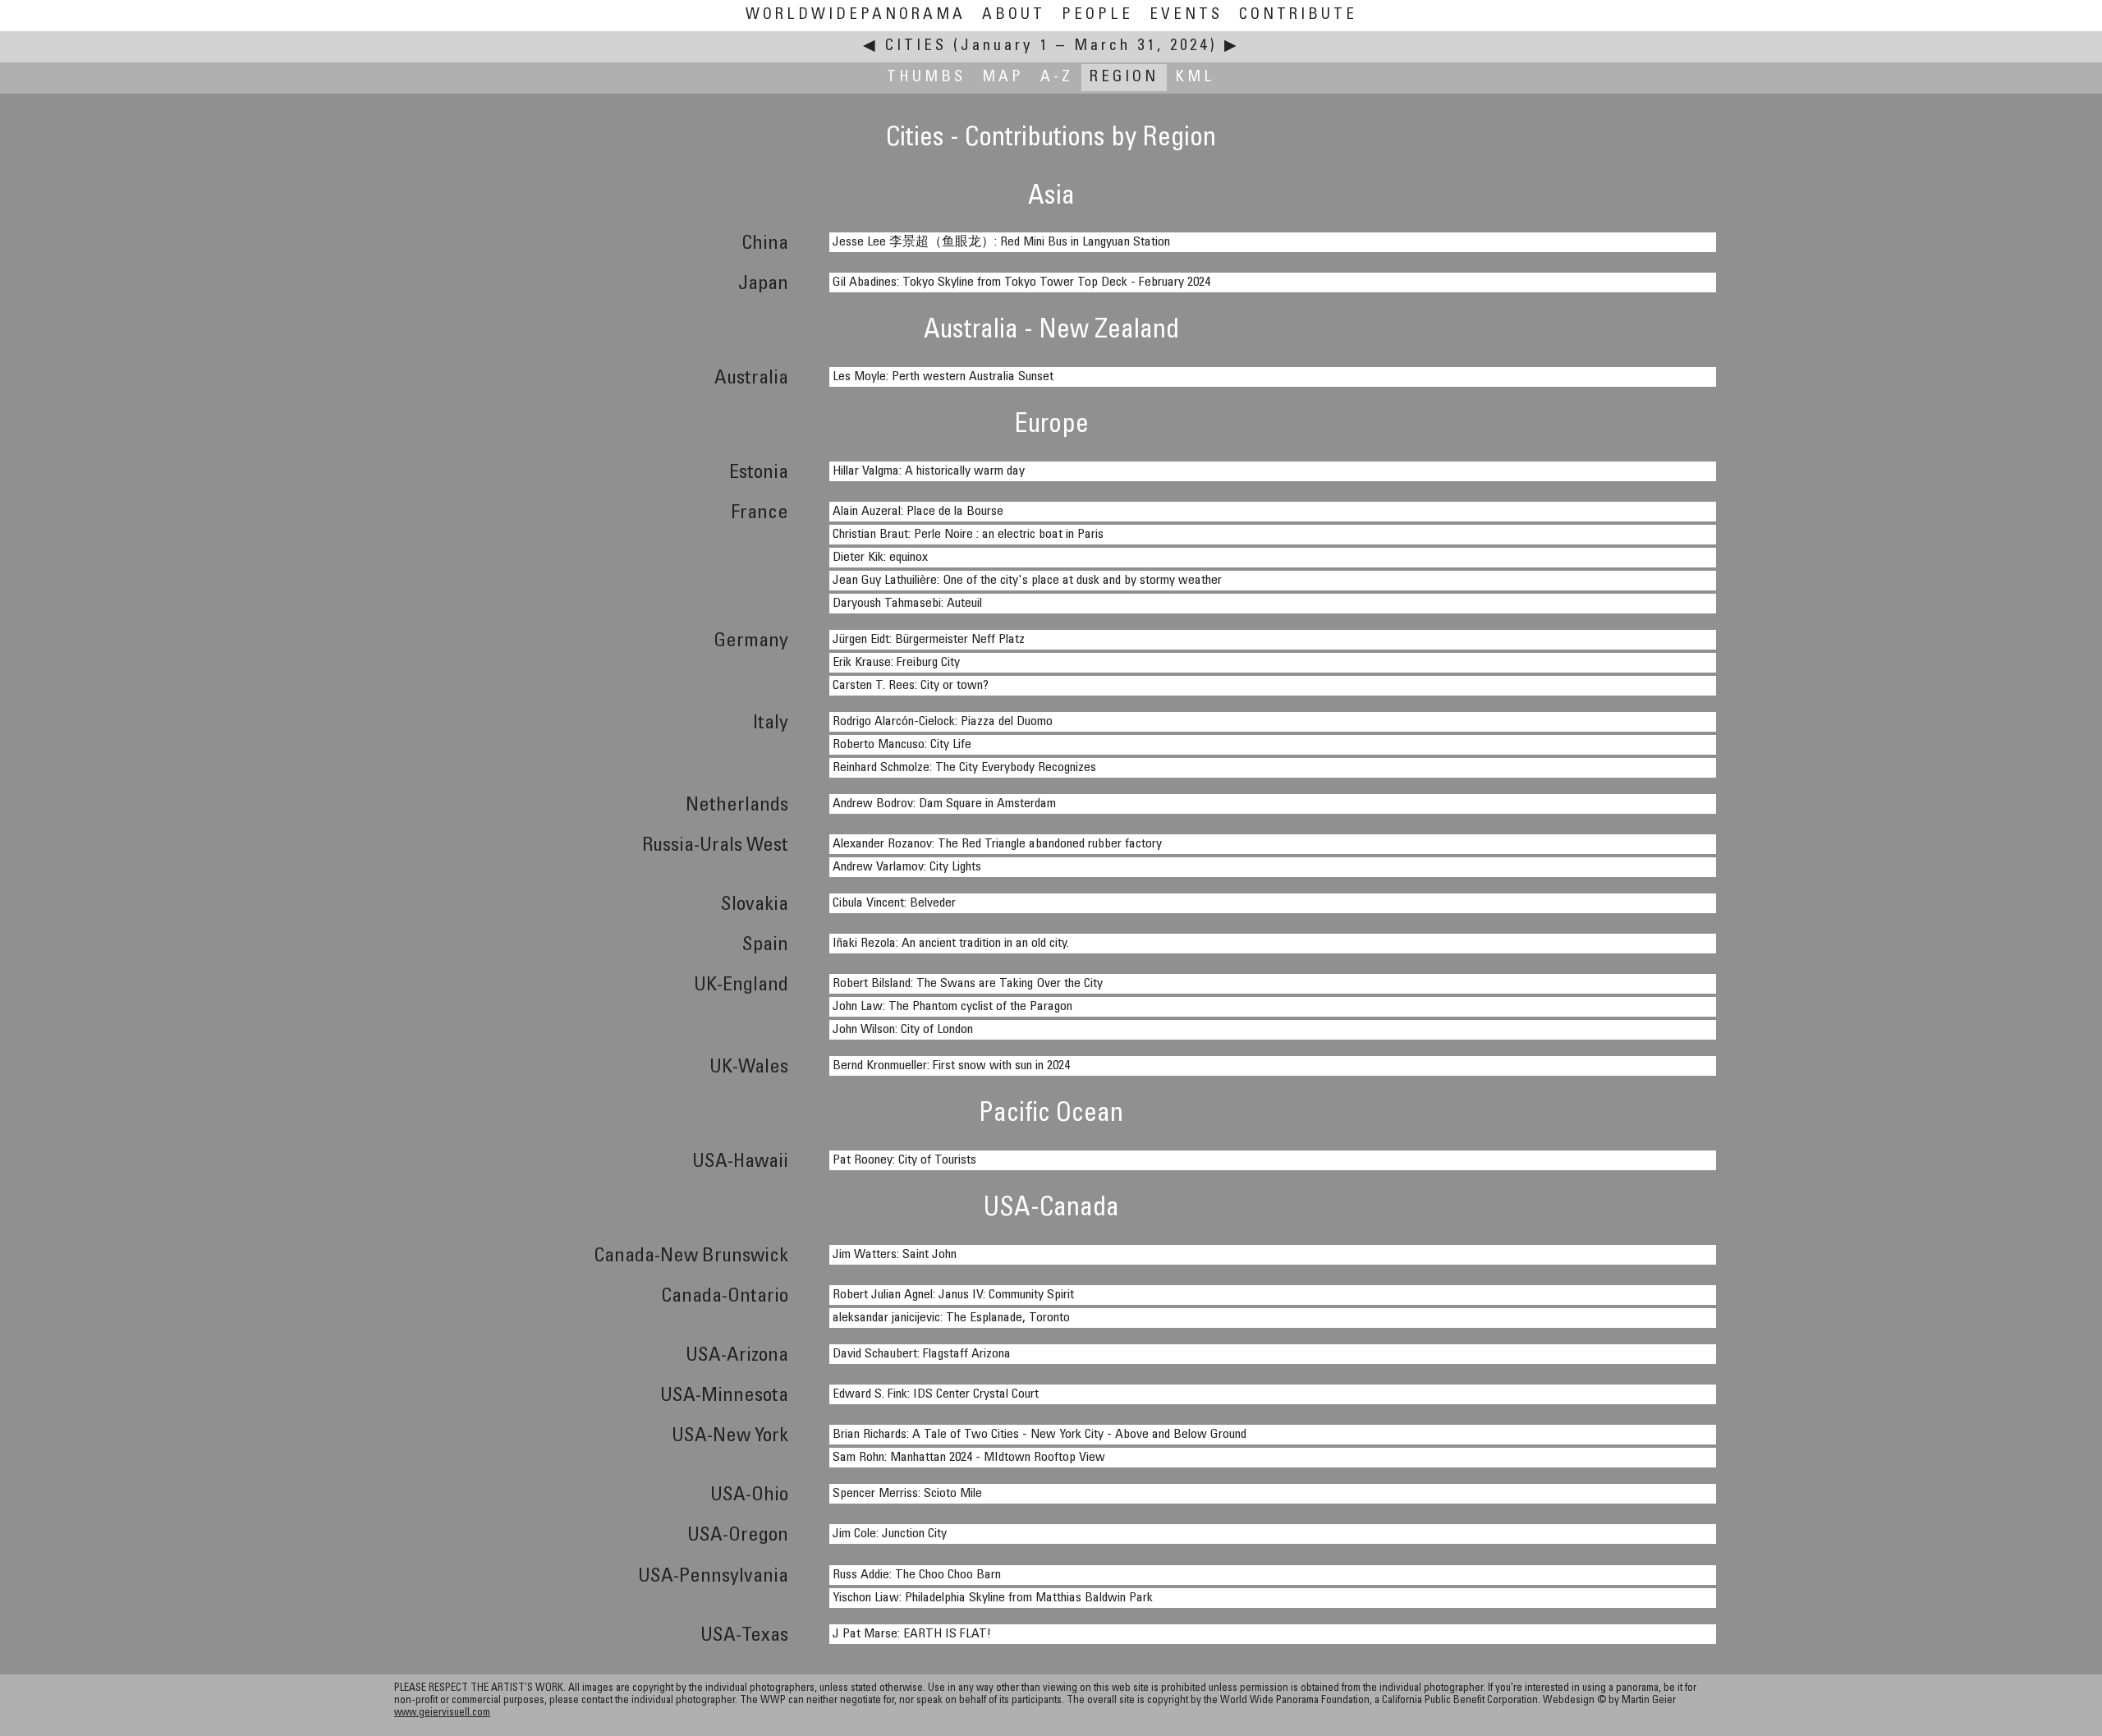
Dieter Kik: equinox (880, 558)
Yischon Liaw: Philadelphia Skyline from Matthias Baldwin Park (993, 1598)
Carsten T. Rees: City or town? (911, 686)
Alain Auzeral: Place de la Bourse (918, 512)
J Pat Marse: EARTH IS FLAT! (912, 1634)
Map (1003, 78)
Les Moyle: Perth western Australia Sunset (943, 377)
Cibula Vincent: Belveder (894, 903)
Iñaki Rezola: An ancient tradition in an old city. (951, 944)
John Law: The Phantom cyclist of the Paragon (952, 1007)
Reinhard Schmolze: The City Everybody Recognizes (964, 768)
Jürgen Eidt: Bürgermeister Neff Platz (929, 640)
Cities (916, 46)
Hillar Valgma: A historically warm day (929, 471)
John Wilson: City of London (903, 1030)
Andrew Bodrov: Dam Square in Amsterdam (944, 804)
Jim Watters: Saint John (895, 1255)
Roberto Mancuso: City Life (902, 745)
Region (1124, 78)
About (1014, 15)
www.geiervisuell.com (442, 1713)
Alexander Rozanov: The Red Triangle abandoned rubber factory (997, 844)
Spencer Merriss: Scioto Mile (907, 1494)
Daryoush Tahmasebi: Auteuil (907, 604)
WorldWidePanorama (856, 15)
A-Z (1057, 78)
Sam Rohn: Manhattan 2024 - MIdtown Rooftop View (969, 1458)
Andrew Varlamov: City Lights (907, 867)
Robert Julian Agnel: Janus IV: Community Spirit (953, 1295)
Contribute (1298, 15)
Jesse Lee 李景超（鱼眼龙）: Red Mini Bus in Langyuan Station (1001, 242)
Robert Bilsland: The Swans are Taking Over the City (968, 984)
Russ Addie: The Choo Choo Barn (917, 1575)
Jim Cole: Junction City (890, 1534)
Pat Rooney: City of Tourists (904, 1160)
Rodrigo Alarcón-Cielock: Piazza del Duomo (943, 722)
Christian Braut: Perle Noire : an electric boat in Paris (968, 535)
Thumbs (926, 78)
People (1097, 15)
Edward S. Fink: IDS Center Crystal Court (936, 1394)
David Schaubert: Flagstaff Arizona (922, 1354)
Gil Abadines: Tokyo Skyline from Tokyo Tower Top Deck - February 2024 (1021, 282)
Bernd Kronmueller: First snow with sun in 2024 (951, 1066)
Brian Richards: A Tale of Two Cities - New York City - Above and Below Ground (1040, 1435)
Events (1186, 15)
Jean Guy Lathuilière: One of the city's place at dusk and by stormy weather (1027, 581)
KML (1195, 78)
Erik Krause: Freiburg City (896, 663)
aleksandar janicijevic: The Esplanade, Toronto (951, 1318)
